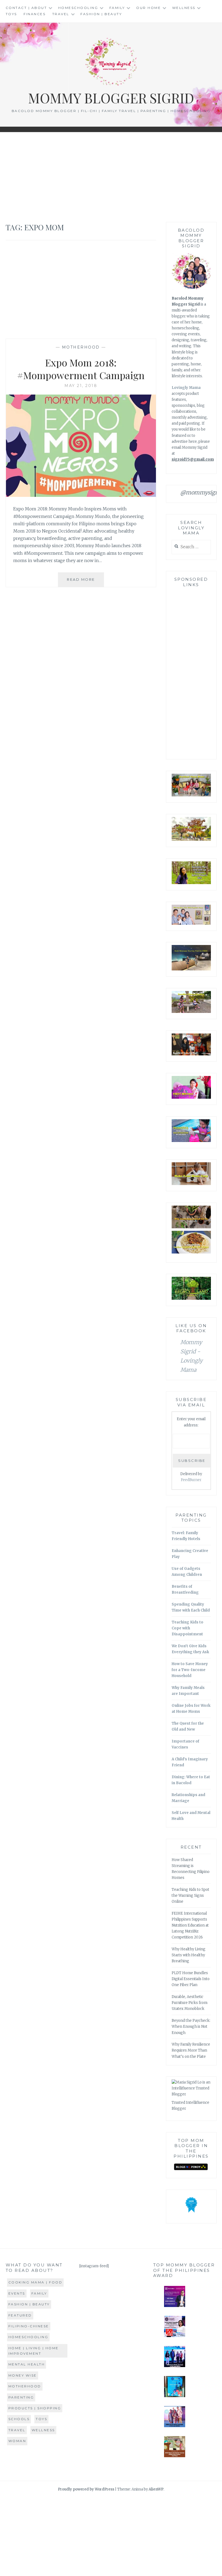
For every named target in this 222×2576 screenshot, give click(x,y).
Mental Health (27, 2364)
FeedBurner (191, 1480)
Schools (19, 2419)
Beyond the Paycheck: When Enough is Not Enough (191, 2027)
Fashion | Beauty (101, 14)
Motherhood (81, 347)
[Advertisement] (111, 177)
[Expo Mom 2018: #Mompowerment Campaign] (81, 495)
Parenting (21, 2397)
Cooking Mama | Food (35, 2282)
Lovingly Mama (186, 388)
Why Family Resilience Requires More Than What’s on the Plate (191, 2050)
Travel (61, 14)
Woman (17, 2441)
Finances (35, 14)
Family (117, 8)
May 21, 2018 (81, 386)
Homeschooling (78, 8)
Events (17, 2293)
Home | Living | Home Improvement (34, 2351)
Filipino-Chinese (29, 2326)
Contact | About (26, 8)
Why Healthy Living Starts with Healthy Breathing (189, 1955)
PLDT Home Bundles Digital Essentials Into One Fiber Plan (191, 1979)
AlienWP (156, 2489)
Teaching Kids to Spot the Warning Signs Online (190, 1896)
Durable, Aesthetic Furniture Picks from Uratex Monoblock (190, 2003)
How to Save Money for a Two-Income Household (190, 1670)
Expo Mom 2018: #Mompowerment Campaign (81, 369)
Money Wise (23, 2375)
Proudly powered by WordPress (86, 2489)
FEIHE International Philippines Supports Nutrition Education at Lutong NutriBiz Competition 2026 (190, 1925)
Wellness (184, 8)
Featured (20, 2315)
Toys (11, 14)
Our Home (148, 8)
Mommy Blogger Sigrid (111, 98)
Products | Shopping (35, 2408)
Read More (85, 582)
